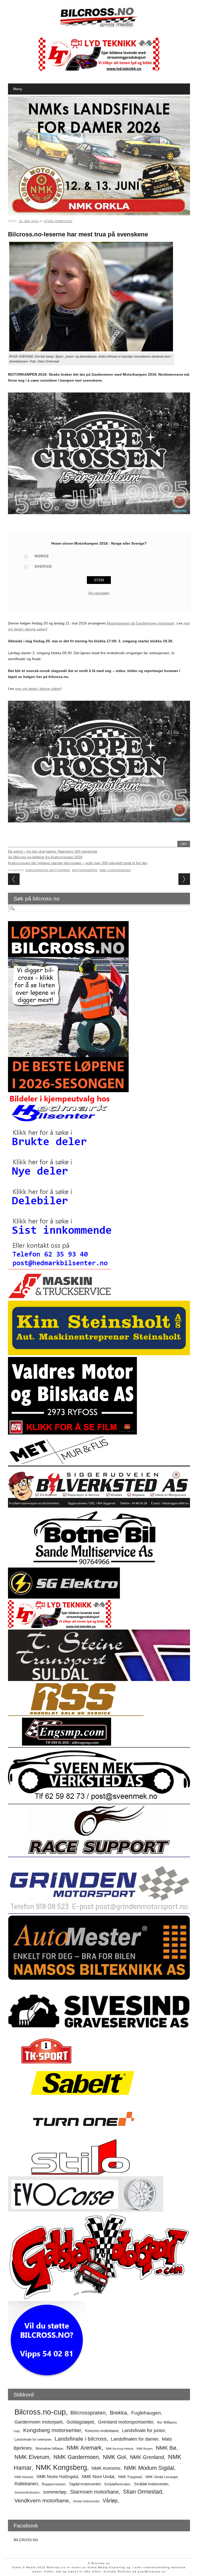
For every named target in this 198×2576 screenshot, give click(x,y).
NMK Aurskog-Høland (119, 2449)
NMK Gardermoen (115, 870)
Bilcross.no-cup (40, 2412)
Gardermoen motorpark (48, 870)
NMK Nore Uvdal (98, 2477)
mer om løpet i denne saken (38, 689)
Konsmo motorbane (102, 2431)
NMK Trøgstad (130, 2477)
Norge (42, 556)
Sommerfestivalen (27, 2493)
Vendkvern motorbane (42, 2500)
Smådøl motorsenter (151, 2484)
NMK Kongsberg (61, 2467)
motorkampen (85, 870)
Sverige (43, 566)
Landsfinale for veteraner (33, 2439)
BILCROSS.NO (26, 2540)
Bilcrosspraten (88, 2413)
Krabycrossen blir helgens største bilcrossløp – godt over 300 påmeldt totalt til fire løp (78, 863)
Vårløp (110, 2501)
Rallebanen (26, 2484)
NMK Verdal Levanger (162, 2477)
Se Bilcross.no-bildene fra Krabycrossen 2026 (45, 857)
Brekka (118, 2413)
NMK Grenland (147, 2457)
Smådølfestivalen (117, 2484)
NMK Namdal (24, 2477)
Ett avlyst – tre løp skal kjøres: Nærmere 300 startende (53, 851)
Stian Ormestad (58, 221)
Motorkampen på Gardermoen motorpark (141, 623)
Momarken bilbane (49, 2448)
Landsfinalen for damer (134, 2439)
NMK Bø (166, 2448)
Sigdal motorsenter (85, 2484)
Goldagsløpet (80, 2422)
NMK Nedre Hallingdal (57, 2477)
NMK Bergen (144, 2449)
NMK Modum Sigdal (149, 2468)
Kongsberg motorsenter (52, 2430)
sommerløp (55, 2492)
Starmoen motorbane (94, 2492)
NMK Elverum (32, 2457)
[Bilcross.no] (99, 27)
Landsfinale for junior (143, 2431)
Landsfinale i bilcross (81, 2439)
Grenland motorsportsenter (126, 2422)
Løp (184, 844)
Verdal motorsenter (86, 2501)
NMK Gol (114, 2457)
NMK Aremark (84, 2448)
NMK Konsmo (106, 2468)
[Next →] (184, 879)
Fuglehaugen (146, 2413)
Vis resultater (99, 593)
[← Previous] (14, 879)
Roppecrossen (54, 2484)
